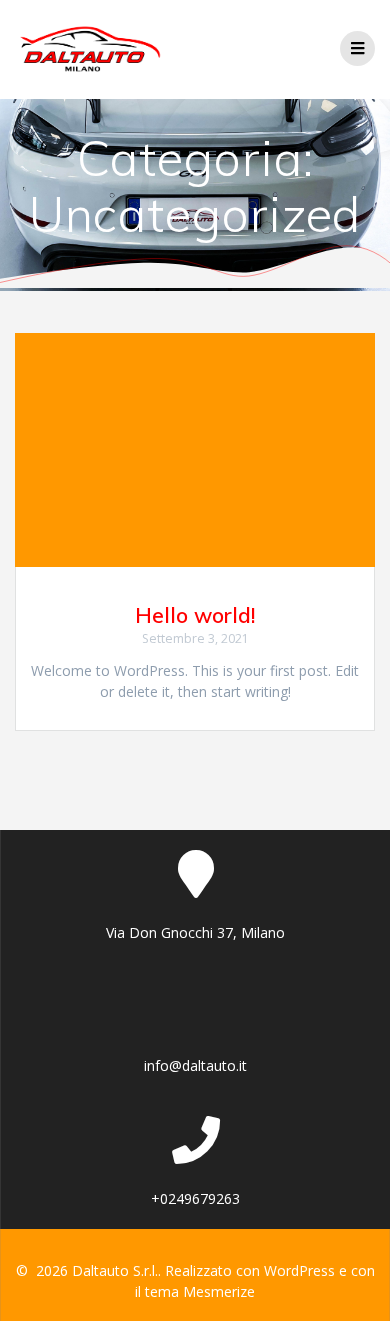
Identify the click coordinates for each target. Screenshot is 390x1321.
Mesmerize (219, 1291)
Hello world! (195, 615)
